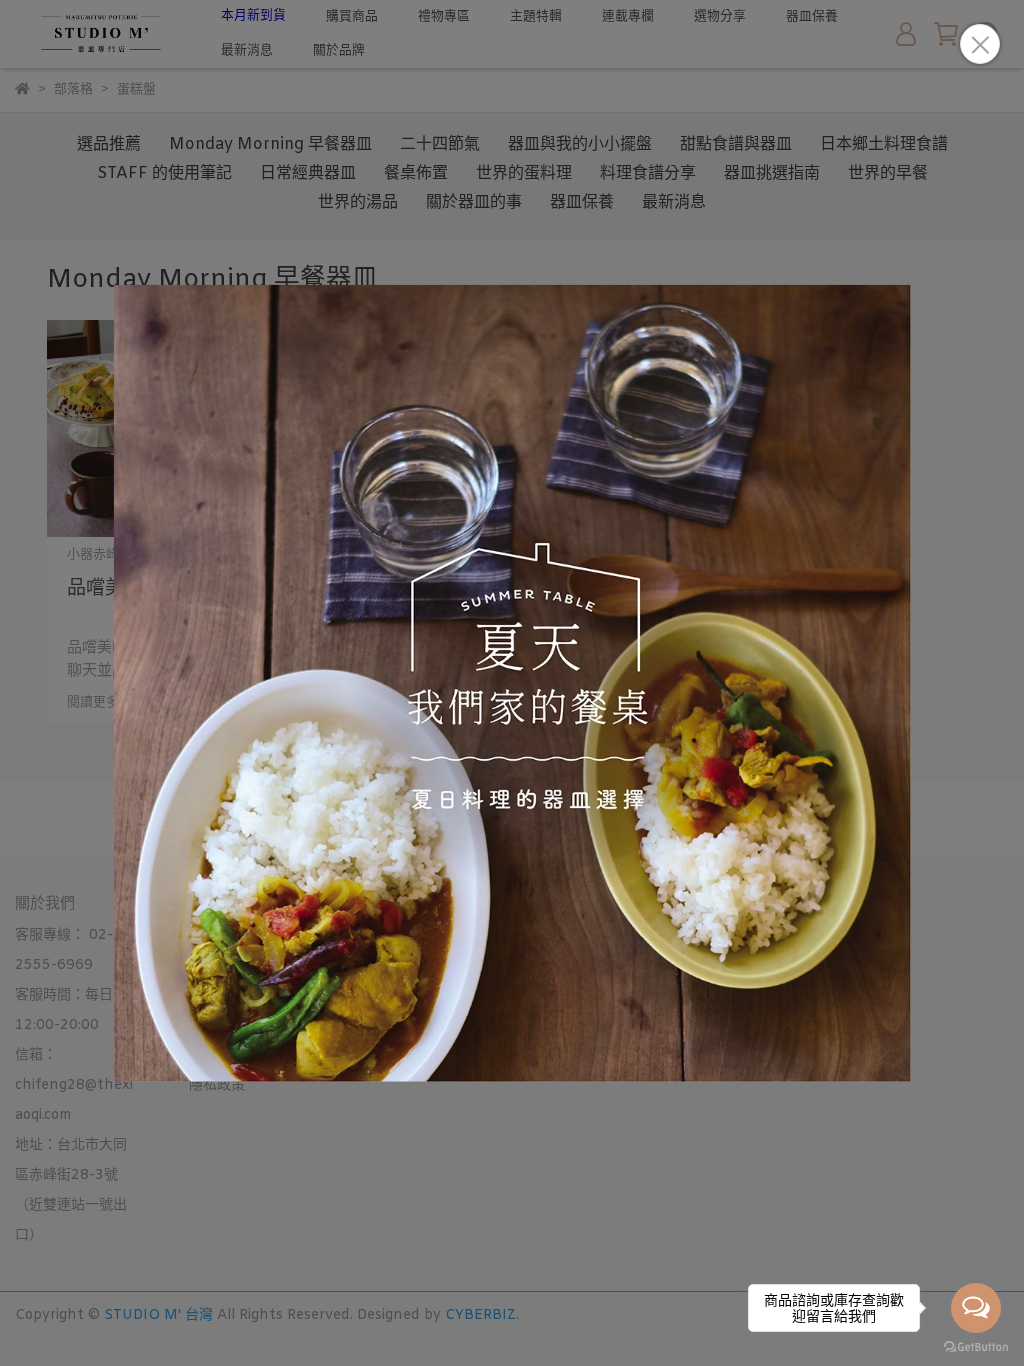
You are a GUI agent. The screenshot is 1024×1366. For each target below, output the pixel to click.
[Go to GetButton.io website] (976, 1346)
